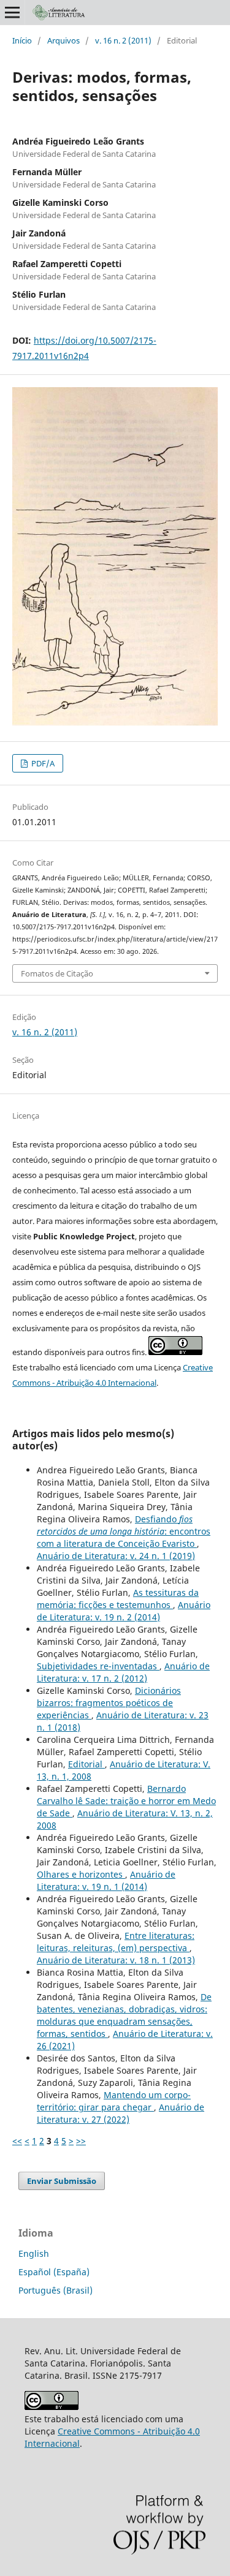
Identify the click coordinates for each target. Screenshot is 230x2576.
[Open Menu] (12, 12)
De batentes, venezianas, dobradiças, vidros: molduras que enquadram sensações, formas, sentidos (124, 2015)
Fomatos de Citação (57, 973)
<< (17, 2141)
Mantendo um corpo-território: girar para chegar (114, 2101)
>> (81, 2141)
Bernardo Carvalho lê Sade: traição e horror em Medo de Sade (126, 1801)
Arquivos (63, 40)
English (34, 2253)
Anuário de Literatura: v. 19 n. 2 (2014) (124, 1611)
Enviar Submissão (62, 2181)
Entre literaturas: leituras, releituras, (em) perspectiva (116, 1942)
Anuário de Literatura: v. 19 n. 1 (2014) (106, 1880)
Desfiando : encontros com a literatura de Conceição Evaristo (124, 1531)
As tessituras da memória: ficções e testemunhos (118, 1599)
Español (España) (54, 2272)
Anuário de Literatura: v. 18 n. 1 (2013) (116, 1960)
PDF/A (42, 763)
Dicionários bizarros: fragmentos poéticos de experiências (109, 1703)
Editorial (86, 1764)
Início (22, 40)
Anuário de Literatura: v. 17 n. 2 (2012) (123, 1672)
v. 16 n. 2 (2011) (123, 40)
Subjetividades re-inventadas (98, 1666)
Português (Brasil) (56, 2290)
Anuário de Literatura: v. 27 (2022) (121, 2113)
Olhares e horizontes (81, 1874)
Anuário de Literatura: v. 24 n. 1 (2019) (116, 1556)
